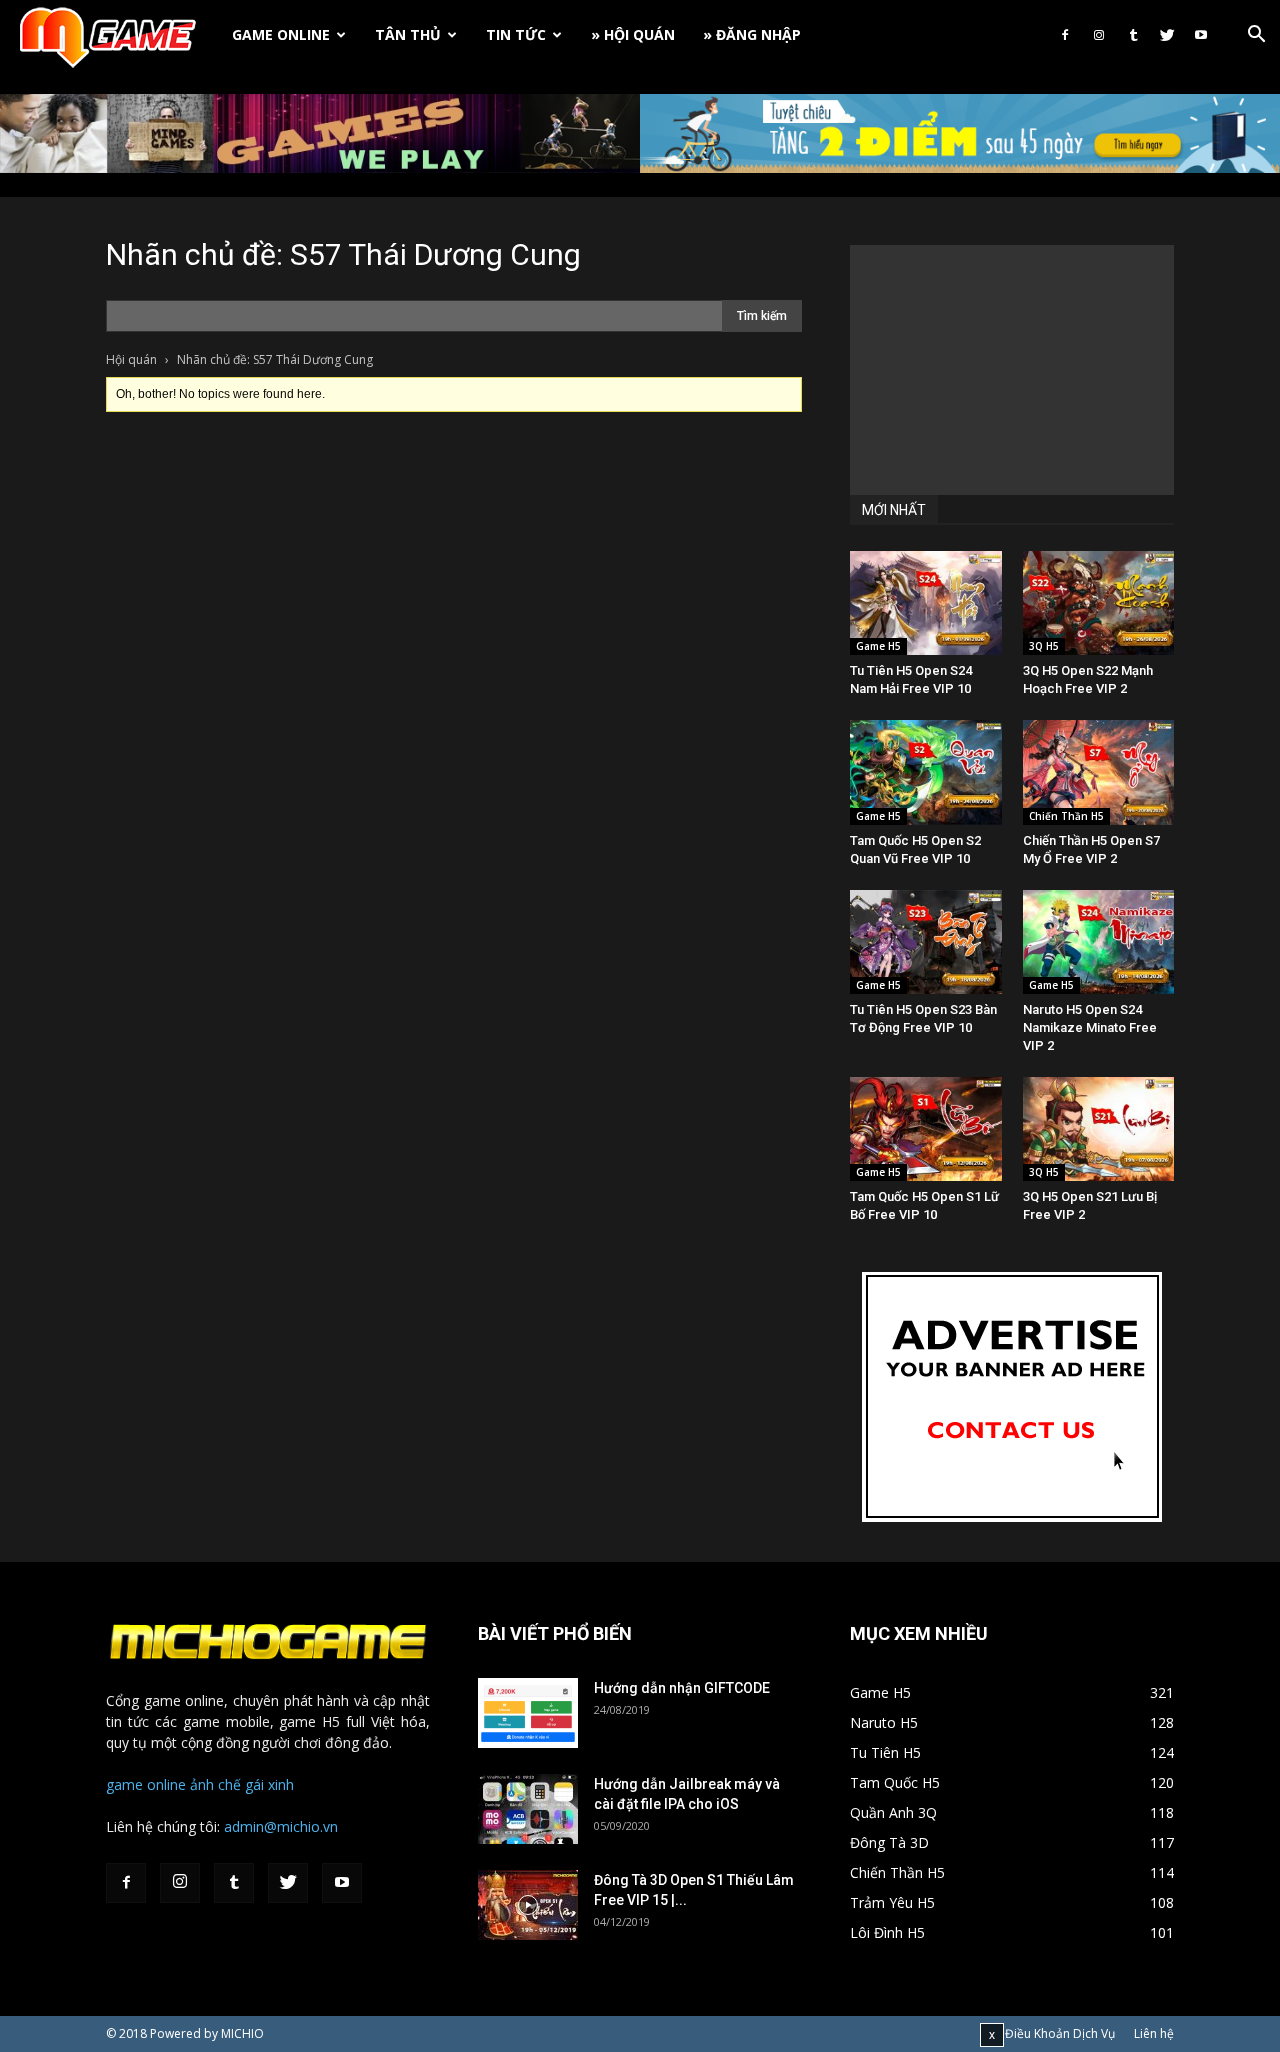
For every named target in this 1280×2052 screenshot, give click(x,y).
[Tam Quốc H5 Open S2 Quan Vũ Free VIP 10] (926, 772)
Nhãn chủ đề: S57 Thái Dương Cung (343, 254)
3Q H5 (1044, 646)
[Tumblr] (1133, 35)
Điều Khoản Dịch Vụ (1060, 2033)
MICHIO (242, 2033)
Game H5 (878, 646)
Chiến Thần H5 (1066, 816)
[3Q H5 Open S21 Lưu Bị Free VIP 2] (1099, 1129)
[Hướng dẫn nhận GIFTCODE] (528, 1713)
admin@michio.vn (281, 1826)
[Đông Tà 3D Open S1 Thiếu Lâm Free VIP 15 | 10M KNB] (528, 1905)
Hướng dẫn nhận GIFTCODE (682, 1688)
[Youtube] (1201, 35)
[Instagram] (1099, 35)
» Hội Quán (633, 34)
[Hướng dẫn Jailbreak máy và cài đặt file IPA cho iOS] (528, 1809)
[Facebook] (1065, 35)
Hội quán (131, 359)
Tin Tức (516, 34)
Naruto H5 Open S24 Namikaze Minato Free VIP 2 (1090, 1027)
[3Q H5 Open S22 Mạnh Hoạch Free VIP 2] (1099, 603)
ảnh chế (215, 1784)
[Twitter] (1167, 35)
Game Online (281, 34)
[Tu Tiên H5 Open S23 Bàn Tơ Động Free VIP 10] (926, 942)
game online (146, 1784)
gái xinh (269, 1784)
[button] (1256, 36)
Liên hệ (1154, 2033)
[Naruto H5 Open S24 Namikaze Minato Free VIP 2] (1099, 942)
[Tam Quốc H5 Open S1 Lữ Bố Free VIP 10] (926, 1129)
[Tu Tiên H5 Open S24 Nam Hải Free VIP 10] (926, 603)
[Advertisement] (1012, 370)
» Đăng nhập (752, 34)
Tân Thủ (408, 34)
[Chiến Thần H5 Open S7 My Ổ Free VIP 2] (1099, 772)
